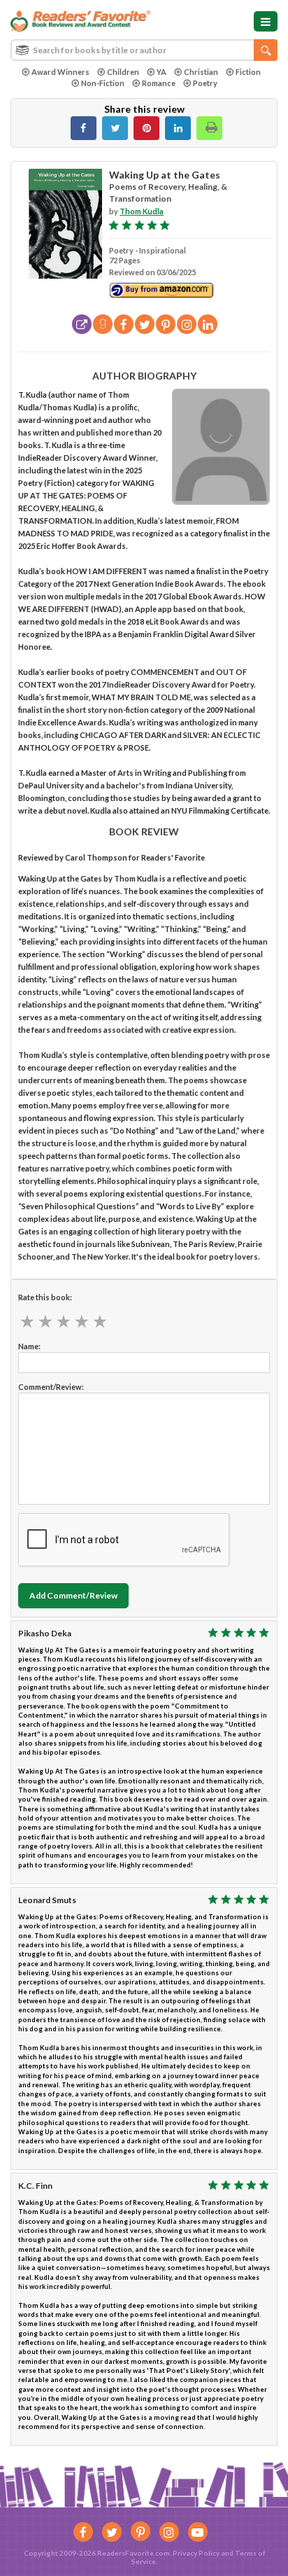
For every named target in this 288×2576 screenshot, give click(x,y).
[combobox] (144, 50)
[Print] (209, 128)
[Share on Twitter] (115, 128)
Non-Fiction (103, 83)
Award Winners (60, 72)
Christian (201, 72)
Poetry (205, 83)
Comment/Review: (51, 1387)
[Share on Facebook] (84, 128)
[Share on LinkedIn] (178, 128)
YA (161, 72)
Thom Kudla (142, 211)
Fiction (248, 72)
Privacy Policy (196, 2553)
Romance (159, 83)
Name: (29, 1346)
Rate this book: (45, 1297)
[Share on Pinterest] (146, 128)
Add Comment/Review (73, 1595)
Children (123, 72)
